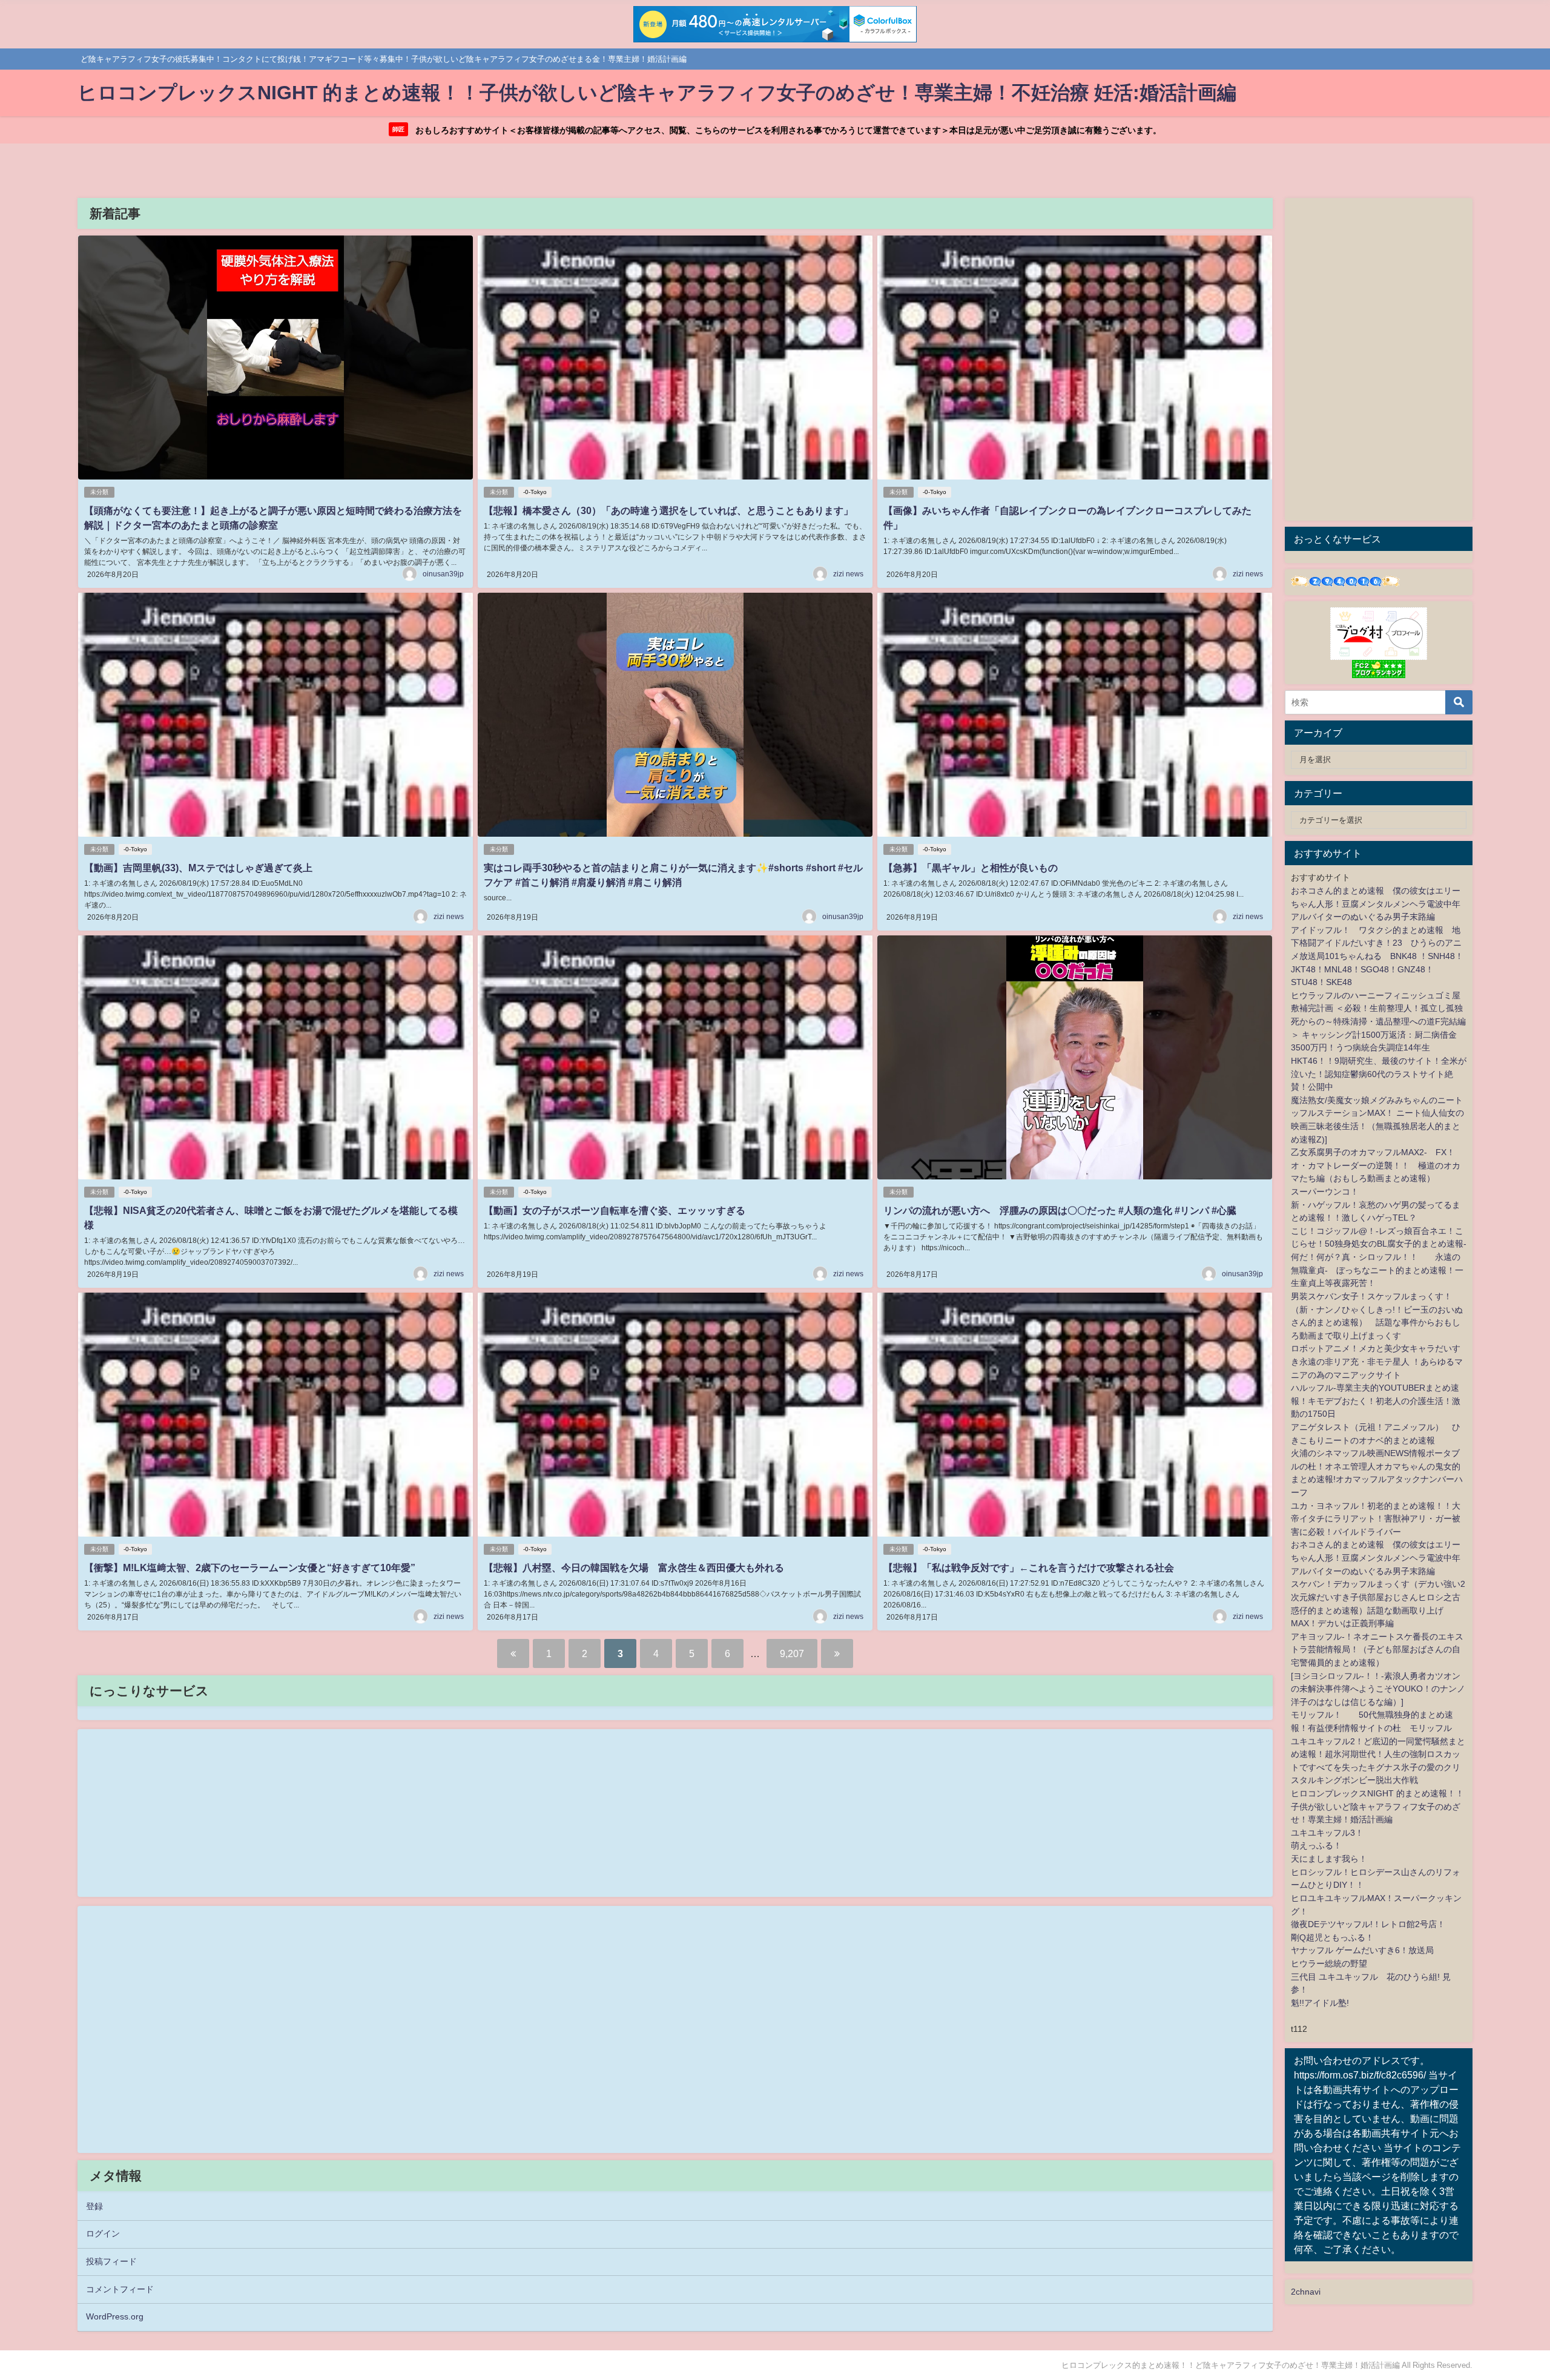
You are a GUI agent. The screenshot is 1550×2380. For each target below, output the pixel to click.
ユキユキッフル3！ (1327, 1833)
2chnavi (1306, 2292)
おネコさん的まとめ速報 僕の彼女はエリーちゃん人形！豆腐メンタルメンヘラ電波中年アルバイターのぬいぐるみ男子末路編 (1376, 904)
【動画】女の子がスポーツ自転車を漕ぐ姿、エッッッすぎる (615, 1210)
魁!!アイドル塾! (1320, 2003)
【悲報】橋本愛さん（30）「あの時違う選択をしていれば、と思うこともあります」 (668, 510)
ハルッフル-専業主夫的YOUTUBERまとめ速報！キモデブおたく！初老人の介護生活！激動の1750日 (1376, 1401)
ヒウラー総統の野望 (1329, 1963)
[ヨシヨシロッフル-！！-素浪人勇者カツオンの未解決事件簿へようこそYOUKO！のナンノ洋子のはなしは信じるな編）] (1378, 1689)
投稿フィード (111, 2261)
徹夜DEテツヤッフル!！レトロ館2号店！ (1368, 1924)
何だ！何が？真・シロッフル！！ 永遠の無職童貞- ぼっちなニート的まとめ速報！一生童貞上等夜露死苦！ (1377, 1270)
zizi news (848, 574)
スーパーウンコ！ (1325, 1192)
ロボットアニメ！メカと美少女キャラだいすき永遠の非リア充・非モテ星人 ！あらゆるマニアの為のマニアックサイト (1377, 1361)
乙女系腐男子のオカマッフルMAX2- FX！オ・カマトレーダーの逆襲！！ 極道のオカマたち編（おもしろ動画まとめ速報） (1376, 1165)
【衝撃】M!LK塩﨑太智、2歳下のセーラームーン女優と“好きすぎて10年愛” (250, 1567)
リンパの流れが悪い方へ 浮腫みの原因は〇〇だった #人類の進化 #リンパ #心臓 (1060, 1210)
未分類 (99, 492)
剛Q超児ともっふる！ (1332, 1937)
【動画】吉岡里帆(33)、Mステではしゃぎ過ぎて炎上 (198, 868)
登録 (94, 2206)
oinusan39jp (443, 574)
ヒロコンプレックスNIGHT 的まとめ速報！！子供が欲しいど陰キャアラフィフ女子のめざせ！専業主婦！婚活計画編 (1377, 1806)
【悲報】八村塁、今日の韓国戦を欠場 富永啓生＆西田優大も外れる (634, 1567)
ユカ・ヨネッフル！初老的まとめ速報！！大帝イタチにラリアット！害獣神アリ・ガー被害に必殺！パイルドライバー (1376, 1519)
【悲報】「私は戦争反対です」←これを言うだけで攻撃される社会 (1029, 1567)
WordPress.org (115, 2316)
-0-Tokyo (535, 492)
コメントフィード (120, 2289)
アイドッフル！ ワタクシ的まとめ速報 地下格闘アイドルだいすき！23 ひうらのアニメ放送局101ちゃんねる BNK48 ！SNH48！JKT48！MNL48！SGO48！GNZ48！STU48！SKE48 (1377, 956)
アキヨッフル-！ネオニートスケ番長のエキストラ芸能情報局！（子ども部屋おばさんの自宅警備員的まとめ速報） (1377, 1650)
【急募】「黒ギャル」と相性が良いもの (971, 868)
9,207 (792, 1653)
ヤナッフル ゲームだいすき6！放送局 (1362, 1950)
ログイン (103, 2233)
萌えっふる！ (1316, 1845)
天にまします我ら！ (1329, 1859)
